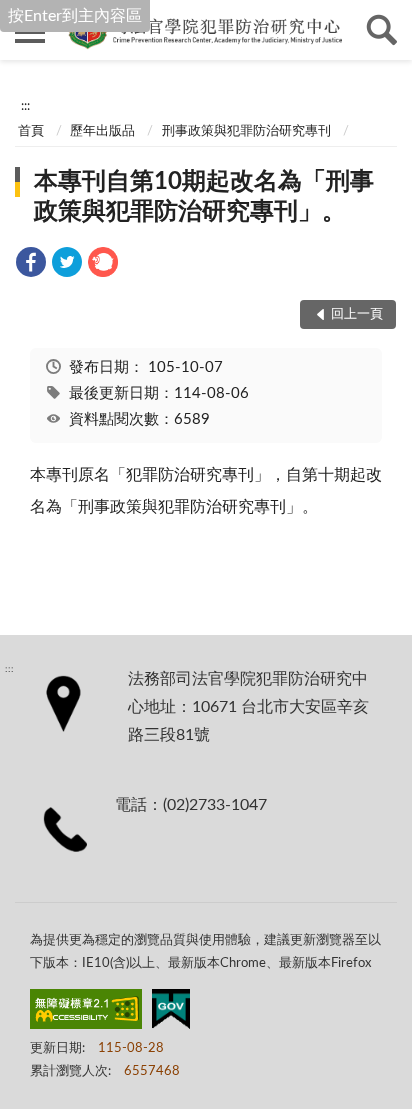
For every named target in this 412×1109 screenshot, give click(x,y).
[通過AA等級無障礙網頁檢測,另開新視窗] (86, 1013)
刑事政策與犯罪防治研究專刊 (246, 131)
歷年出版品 (102, 131)
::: (25, 106)
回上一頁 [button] (357, 314)
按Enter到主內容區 (75, 16)
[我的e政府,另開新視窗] (171, 1013)
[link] (31, 265)
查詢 (382, 30)
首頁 (31, 131)
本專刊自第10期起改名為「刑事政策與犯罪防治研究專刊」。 (204, 197)
